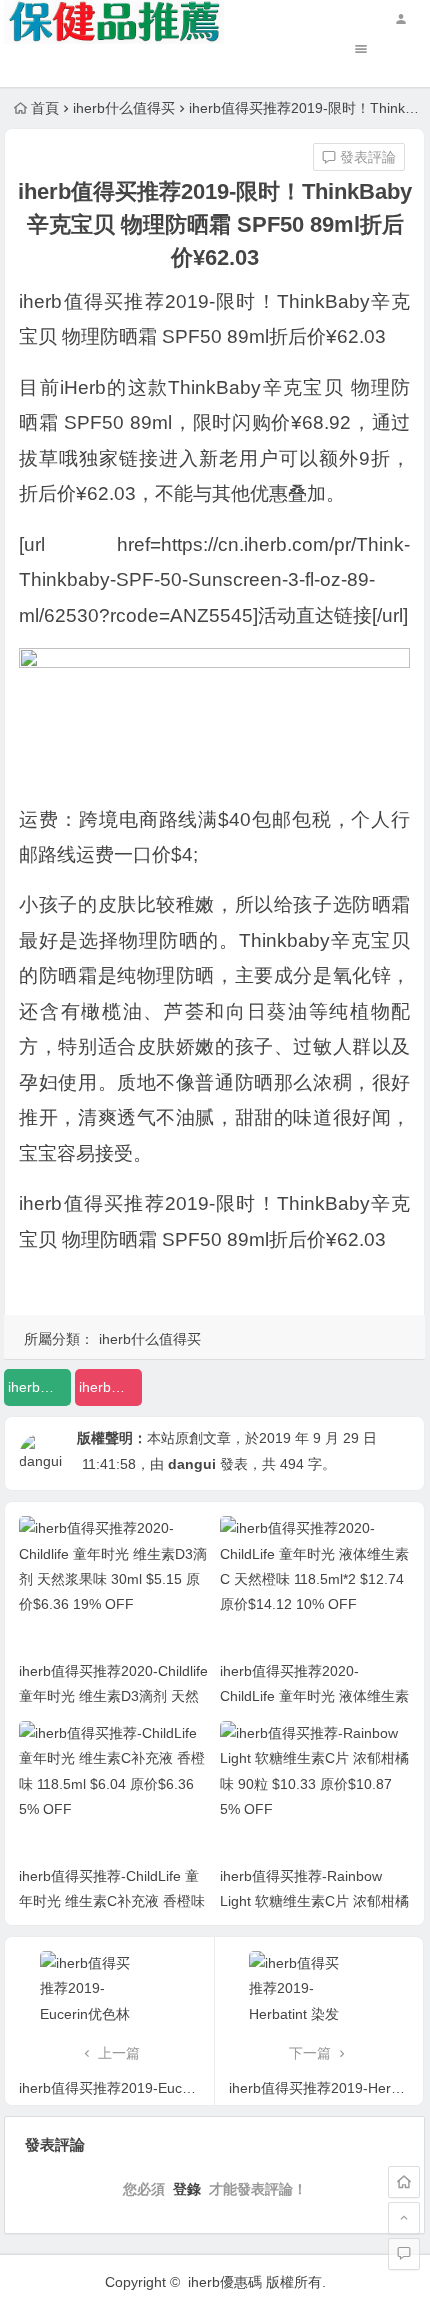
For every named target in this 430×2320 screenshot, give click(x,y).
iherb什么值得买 (124, 108)
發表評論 (366, 157)
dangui (192, 1464)
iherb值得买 (39, 1387)
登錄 (187, 2189)
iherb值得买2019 (110, 1387)
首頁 (45, 108)
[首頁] (404, 2182)
